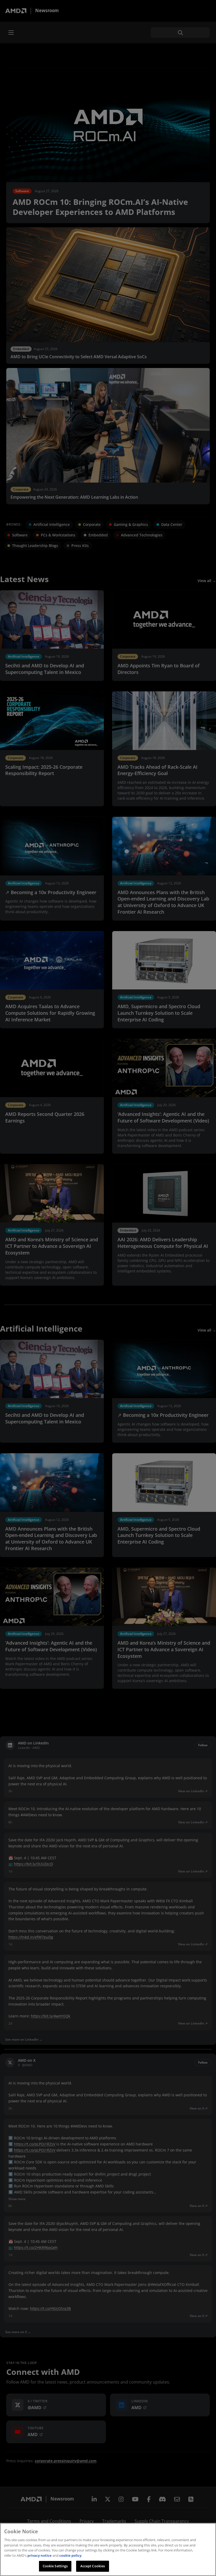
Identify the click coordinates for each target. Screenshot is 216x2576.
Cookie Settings (55, 2566)
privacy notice (40, 2555)
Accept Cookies (93, 2566)
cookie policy (70, 2555)
